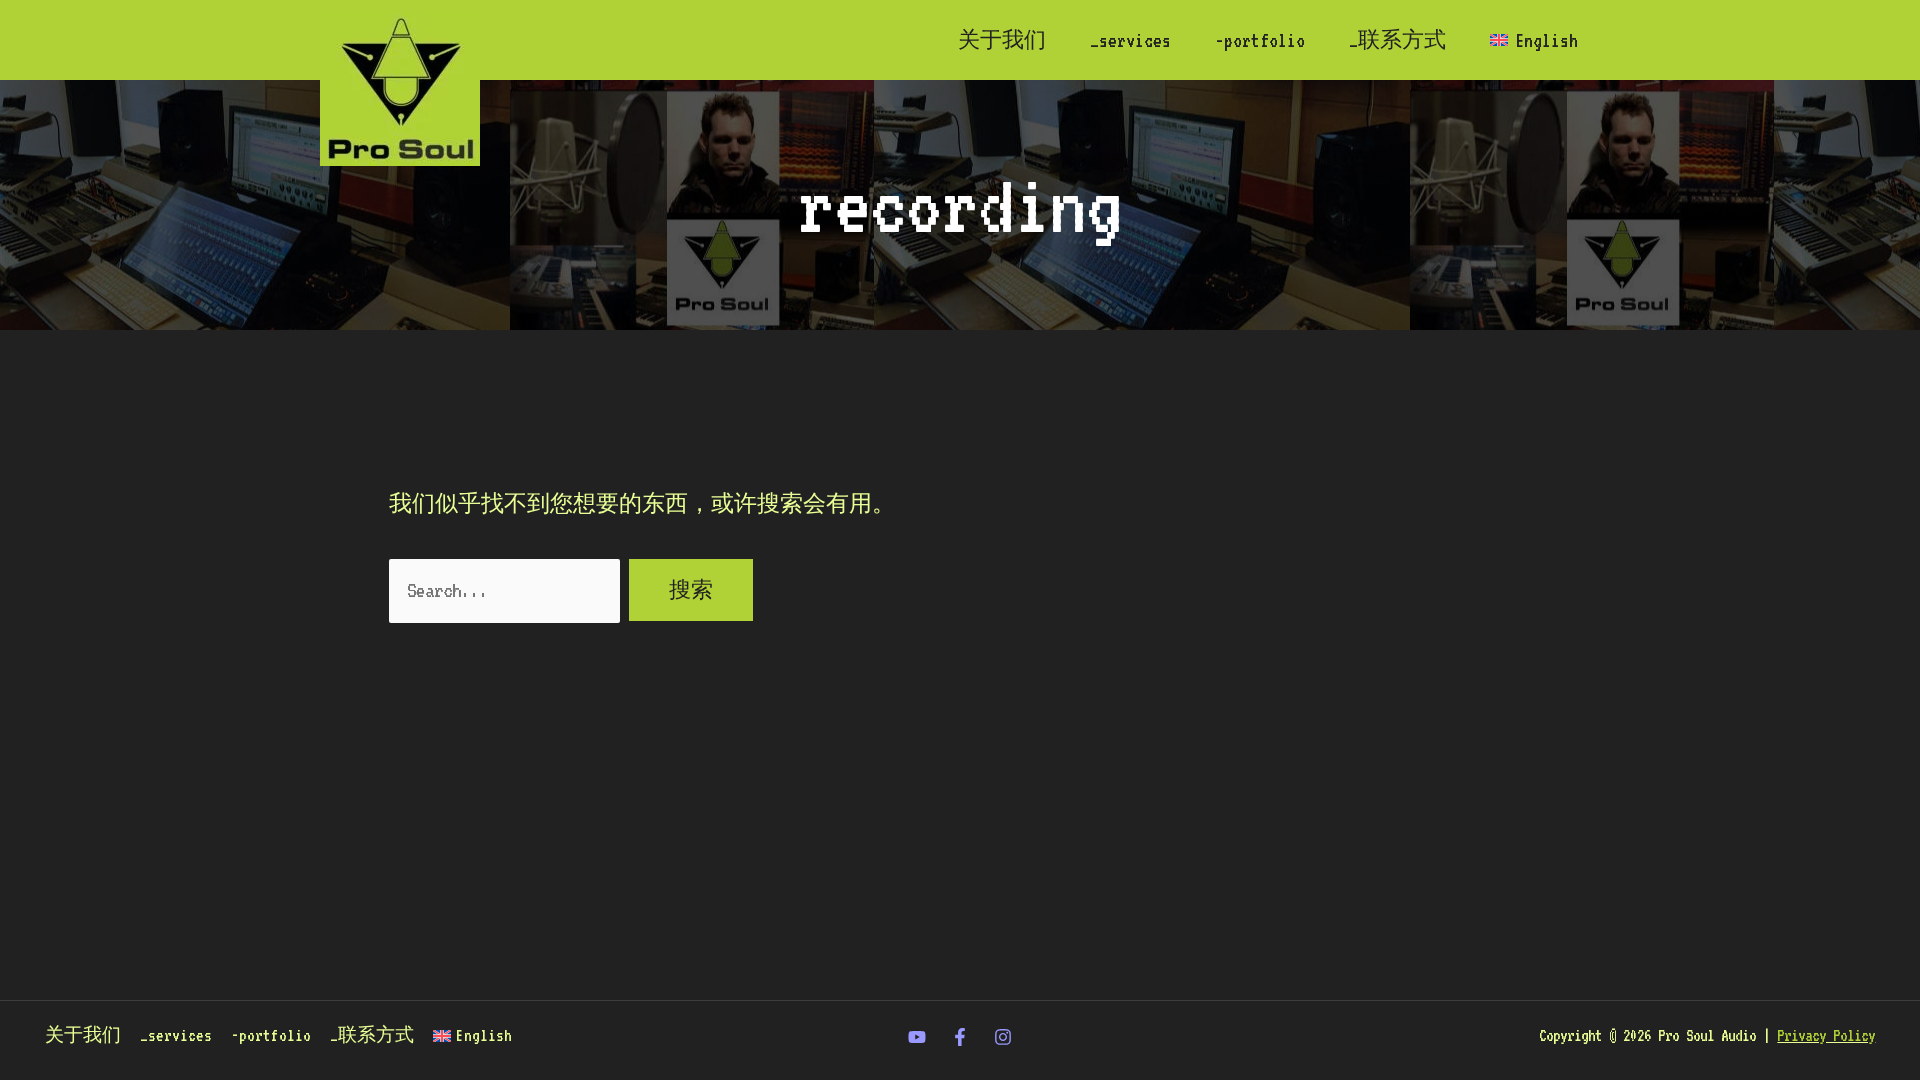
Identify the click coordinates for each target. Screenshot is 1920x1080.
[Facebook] (960, 1037)
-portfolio (1260, 40)
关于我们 (1002, 40)
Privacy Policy (1826, 1035)
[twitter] (917, 1037)
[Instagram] (1003, 1037)
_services (1130, 40)
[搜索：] (509, 590)
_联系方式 (1397, 40)
